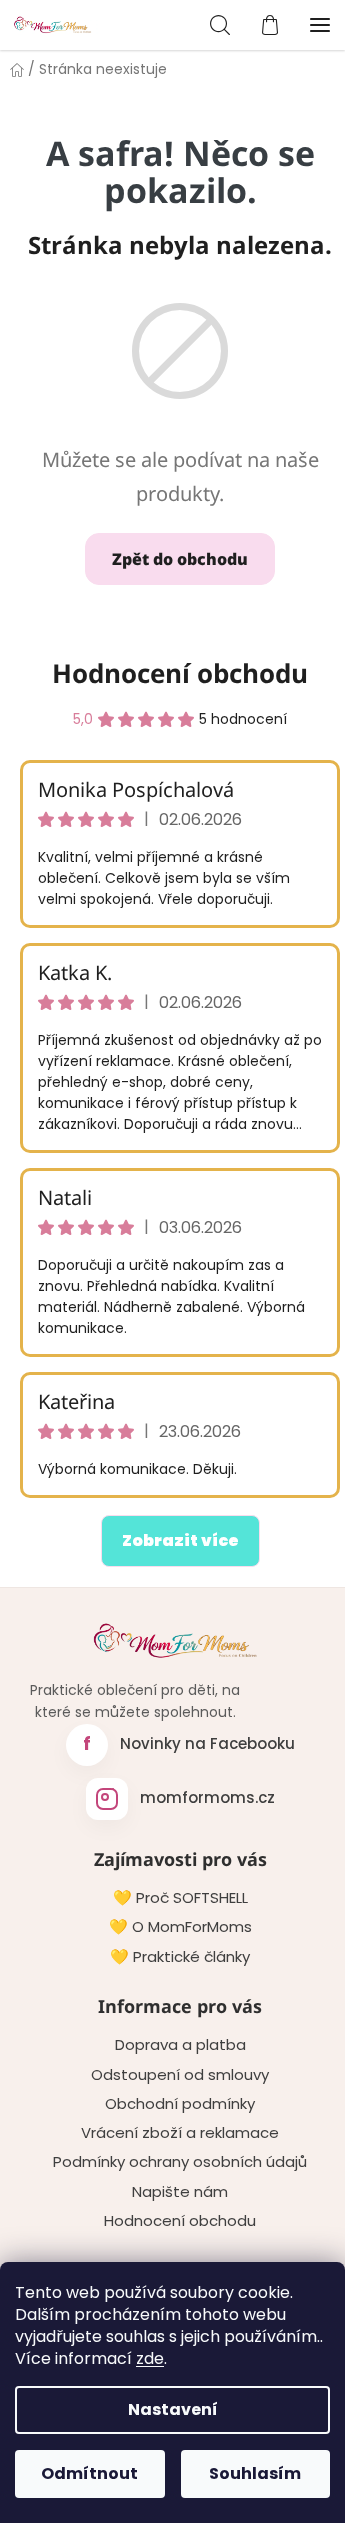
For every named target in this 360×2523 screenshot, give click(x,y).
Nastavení (173, 2409)
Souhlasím (255, 2473)
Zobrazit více (180, 1540)
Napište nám (180, 2192)
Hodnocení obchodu (180, 673)
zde (150, 2358)
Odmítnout (89, 2473)
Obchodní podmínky (180, 2104)
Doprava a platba (180, 2045)
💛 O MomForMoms (180, 1927)
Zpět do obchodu (180, 559)
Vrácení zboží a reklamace (180, 2133)
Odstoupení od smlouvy (180, 2075)
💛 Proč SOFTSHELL (180, 1898)
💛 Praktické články (180, 1957)
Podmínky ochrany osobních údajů (180, 2162)
